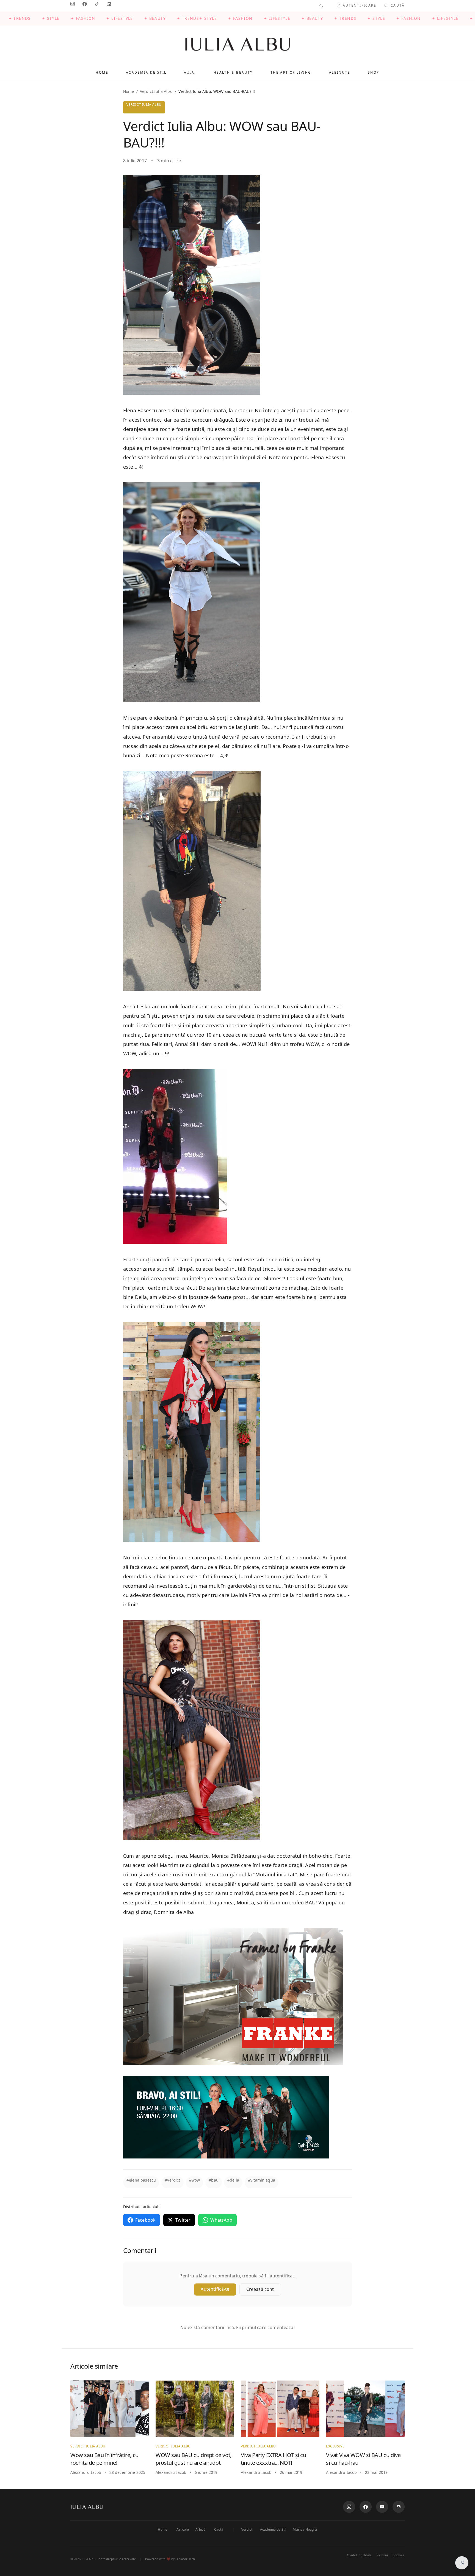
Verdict (247, 2530)
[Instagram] (349, 2507)
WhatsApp (221, 2220)
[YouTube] (382, 2507)
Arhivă (201, 2530)
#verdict (172, 2180)
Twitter (183, 2220)
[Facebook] (366, 2507)
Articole (183, 2530)
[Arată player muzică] (462, 2563)
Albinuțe (340, 72)
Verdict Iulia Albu (156, 91)
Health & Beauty (233, 72)
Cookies (398, 2555)
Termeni (382, 2555)
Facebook (145, 2220)
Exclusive (335, 2446)
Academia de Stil (273, 2530)
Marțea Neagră (305, 2530)
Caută (219, 2530)
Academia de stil (146, 72)
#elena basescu (141, 2180)
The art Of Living (291, 72)
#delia (233, 2180)
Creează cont (260, 2289)
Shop (374, 72)
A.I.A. (190, 72)
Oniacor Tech (185, 2559)
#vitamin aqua (262, 2180)
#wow (195, 2180)
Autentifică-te (215, 2289)
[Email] (399, 2507)
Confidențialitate (359, 2555)
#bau (214, 2180)
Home (102, 72)
